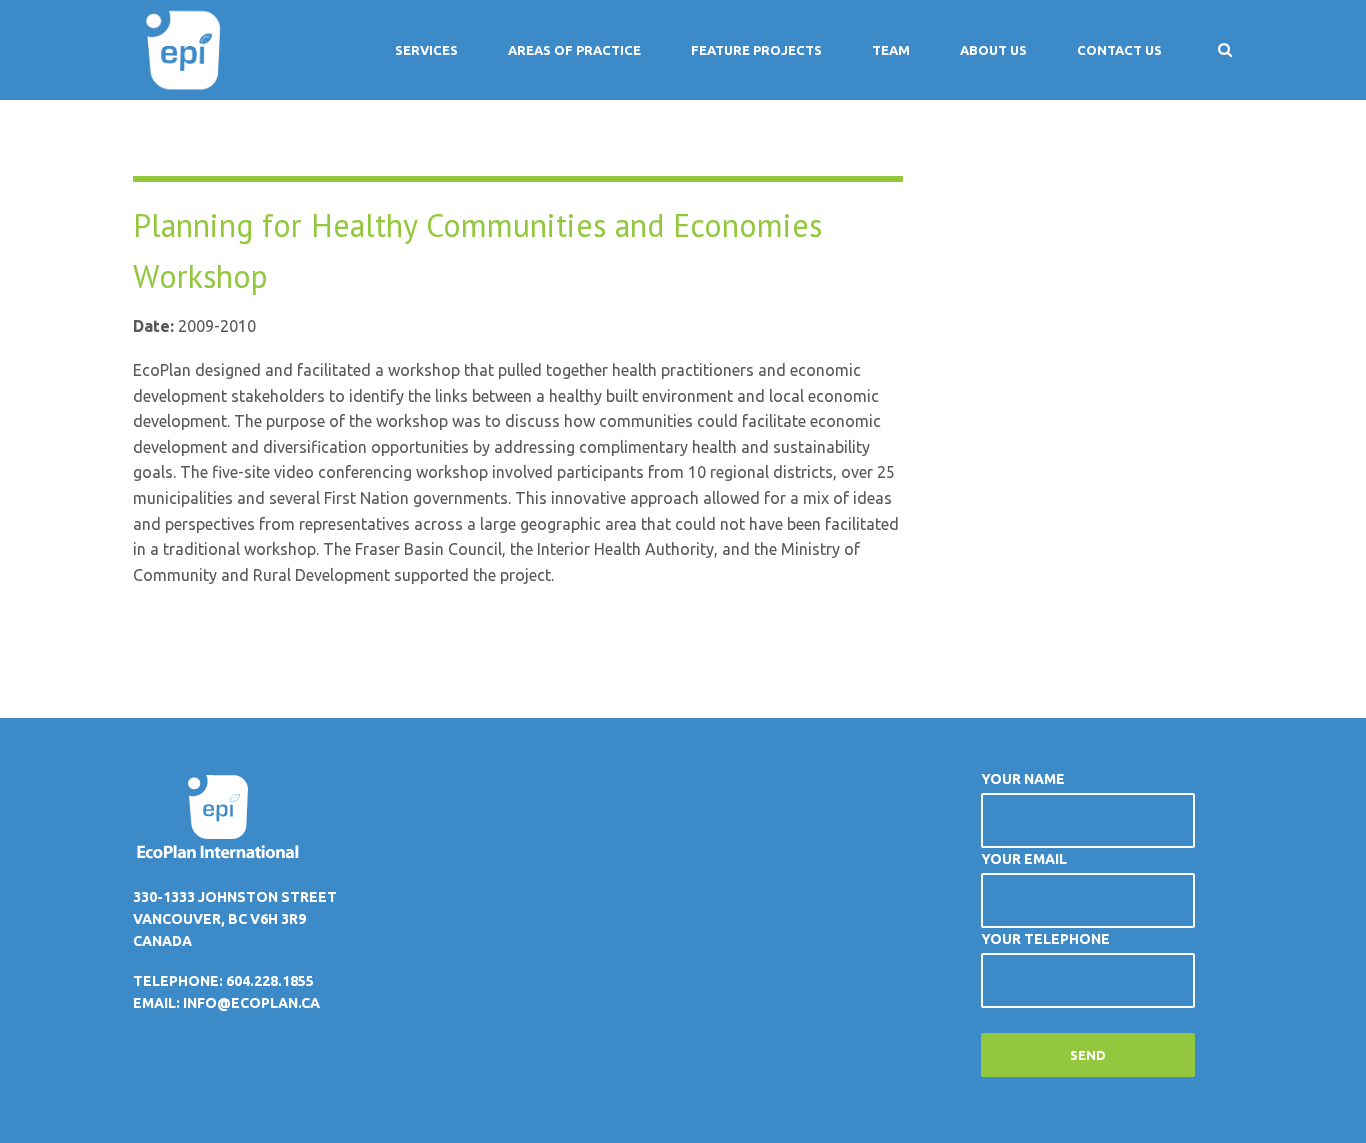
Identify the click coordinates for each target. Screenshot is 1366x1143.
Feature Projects (756, 50)
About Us (993, 50)
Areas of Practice (574, 50)
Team (891, 50)
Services (426, 50)
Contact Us (1119, 50)
